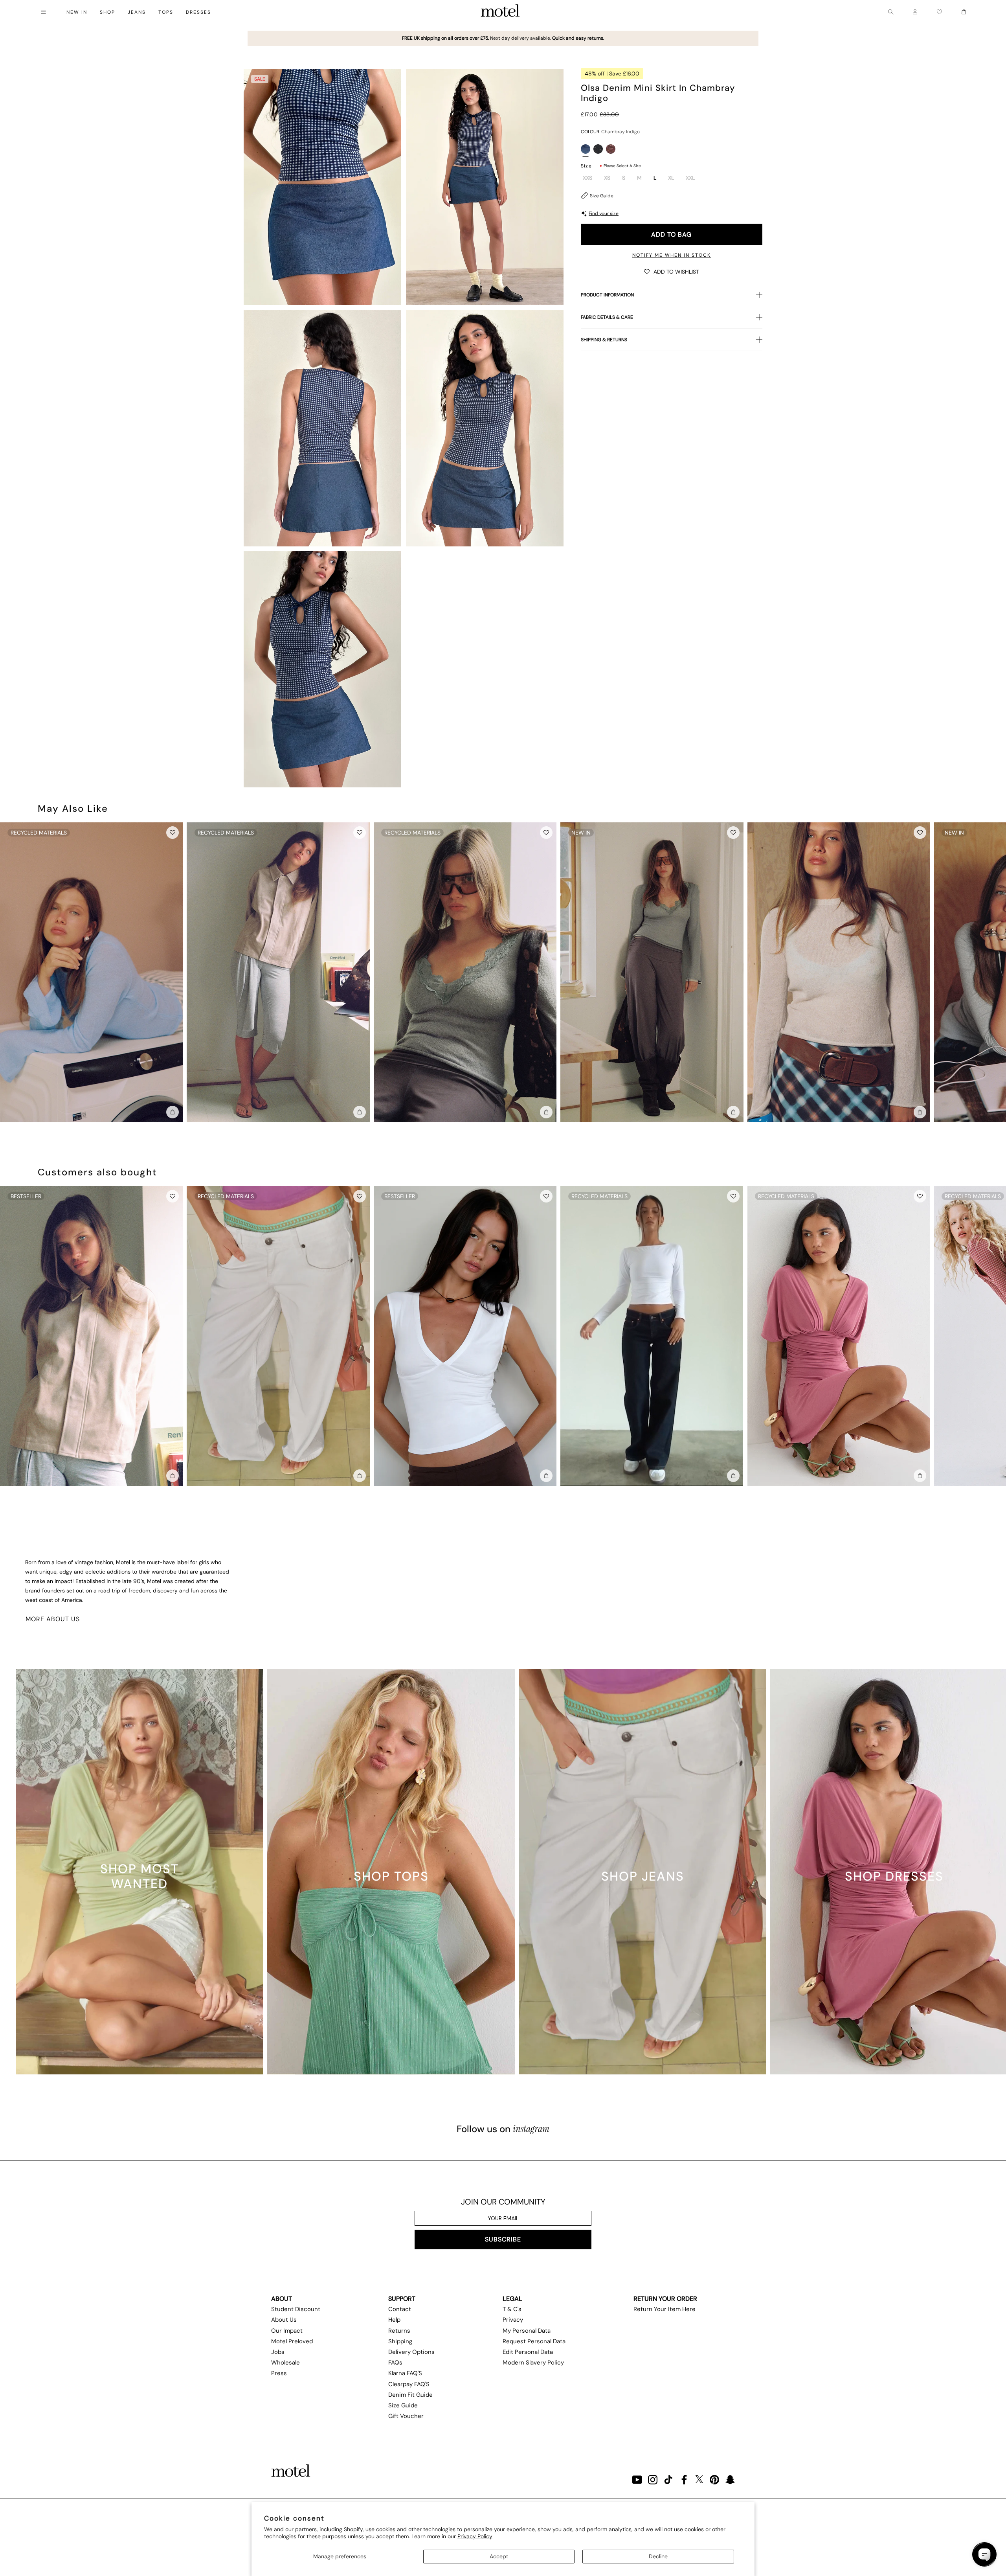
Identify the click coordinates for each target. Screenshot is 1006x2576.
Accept (499, 2556)
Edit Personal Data (528, 2352)
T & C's (512, 2309)
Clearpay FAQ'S (409, 2384)
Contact (400, 2309)
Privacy (513, 2320)
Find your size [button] (604, 213)
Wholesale (285, 2363)
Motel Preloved (292, 2341)
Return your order (665, 2299)
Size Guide (602, 196)
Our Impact (287, 2331)
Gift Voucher (406, 2416)
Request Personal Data (534, 2341)
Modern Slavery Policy (533, 2363)
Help (394, 2320)
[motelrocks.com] (500, 12)
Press (279, 2373)
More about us (53, 1619)
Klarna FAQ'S (405, 2373)
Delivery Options (411, 2352)
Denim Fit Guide (410, 2395)
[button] (672, 271)
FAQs (395, 2363)
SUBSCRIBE (503, 2239)
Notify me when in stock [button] (672, 255)
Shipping (400, 2341)
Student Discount (296, 2309)
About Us (284, 2320)
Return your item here (665, 2309)
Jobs (278, 2352)
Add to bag (671, 234)
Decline (658, 2556)
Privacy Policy (475, 2536)
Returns (399, 2331)
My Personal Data (527, 2331)
